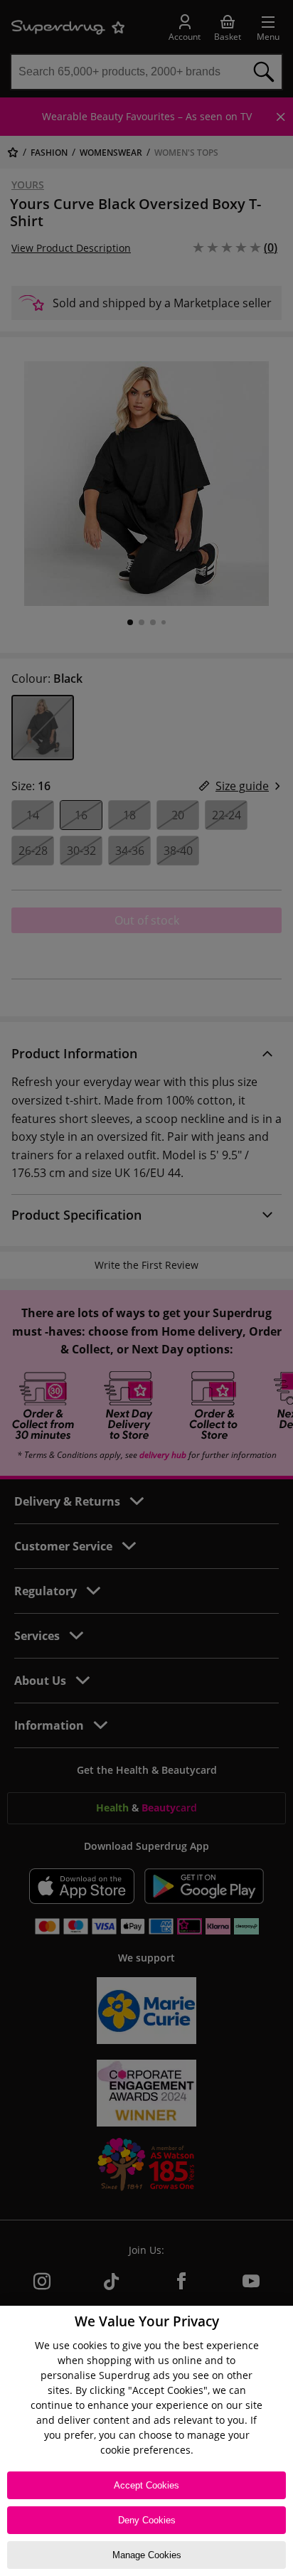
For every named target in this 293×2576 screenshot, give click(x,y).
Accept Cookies (146, 2485)
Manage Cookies (147, 2555)
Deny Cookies (147, 2520)
